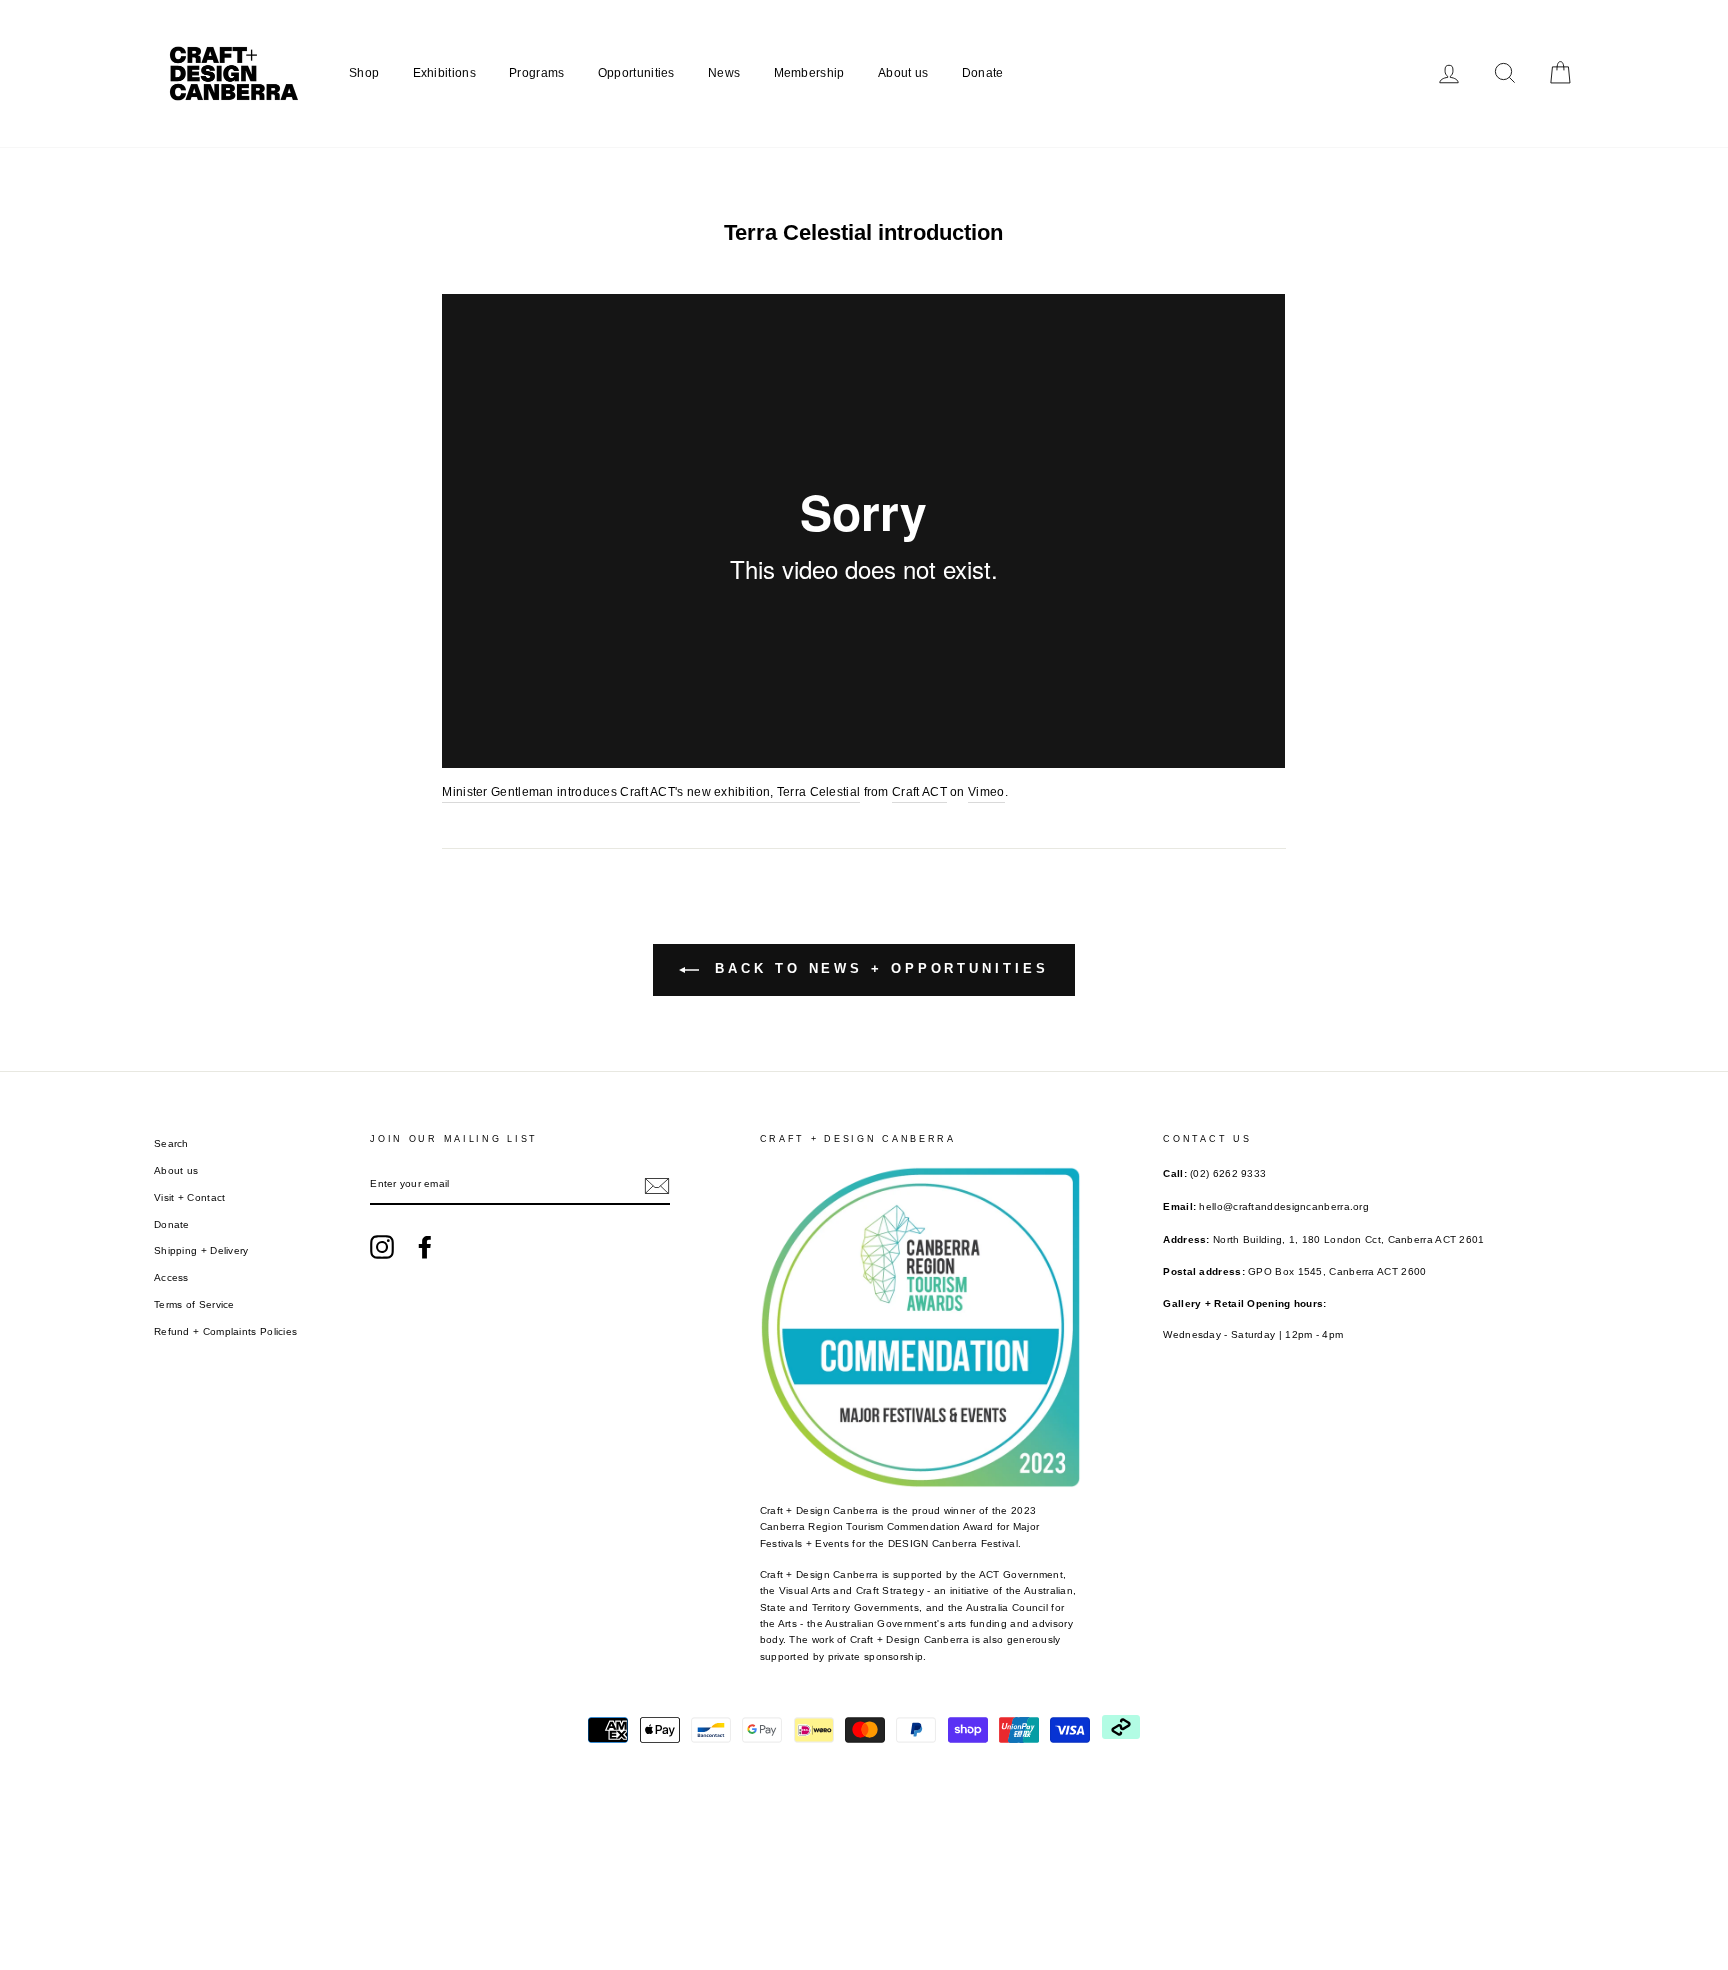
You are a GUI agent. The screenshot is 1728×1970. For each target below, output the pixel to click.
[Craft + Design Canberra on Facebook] (425, 1247)
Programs (536, 73)
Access (171, 1277)
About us (903, 73)
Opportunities (636, 73)
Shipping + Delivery (201, 1250)
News (724, 73)
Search (171, 1143)
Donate (983, 73)
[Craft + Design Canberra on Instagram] (382, 1247)
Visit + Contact (190, 1197)
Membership (809, 73)
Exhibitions (444, 73)
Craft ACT (919, 792)
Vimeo (986, 792)
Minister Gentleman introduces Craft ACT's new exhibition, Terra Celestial (651, 792)
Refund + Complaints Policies (225, 1331)
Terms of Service (194, 1304)
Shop (364, 73)
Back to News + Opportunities (877, 968)
